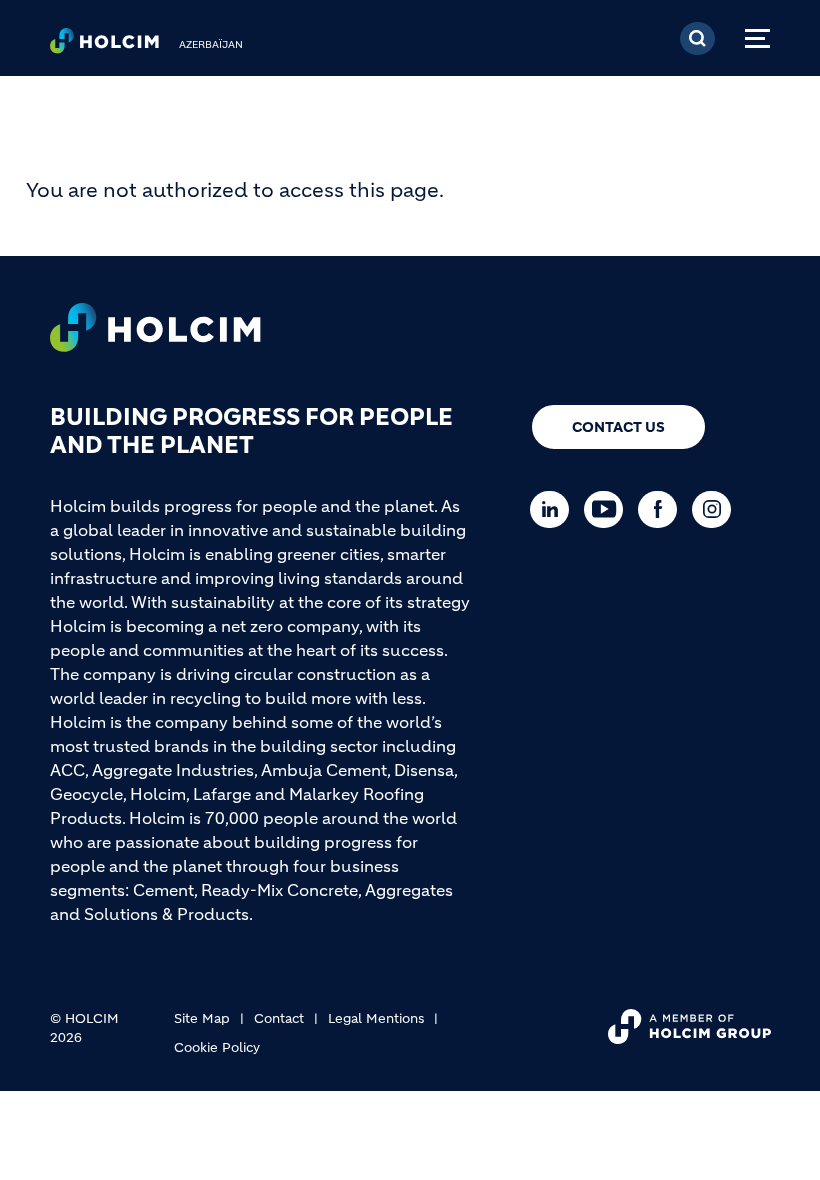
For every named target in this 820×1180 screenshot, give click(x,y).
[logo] (104, 46)
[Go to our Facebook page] (662, 509)
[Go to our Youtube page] (608, 509)
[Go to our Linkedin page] (554, 509)
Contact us (618, 427)
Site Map (202, 1018)
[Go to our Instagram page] (716, 509)
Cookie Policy (217, 1047)
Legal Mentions (376, 1018)
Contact (279, 1018)
